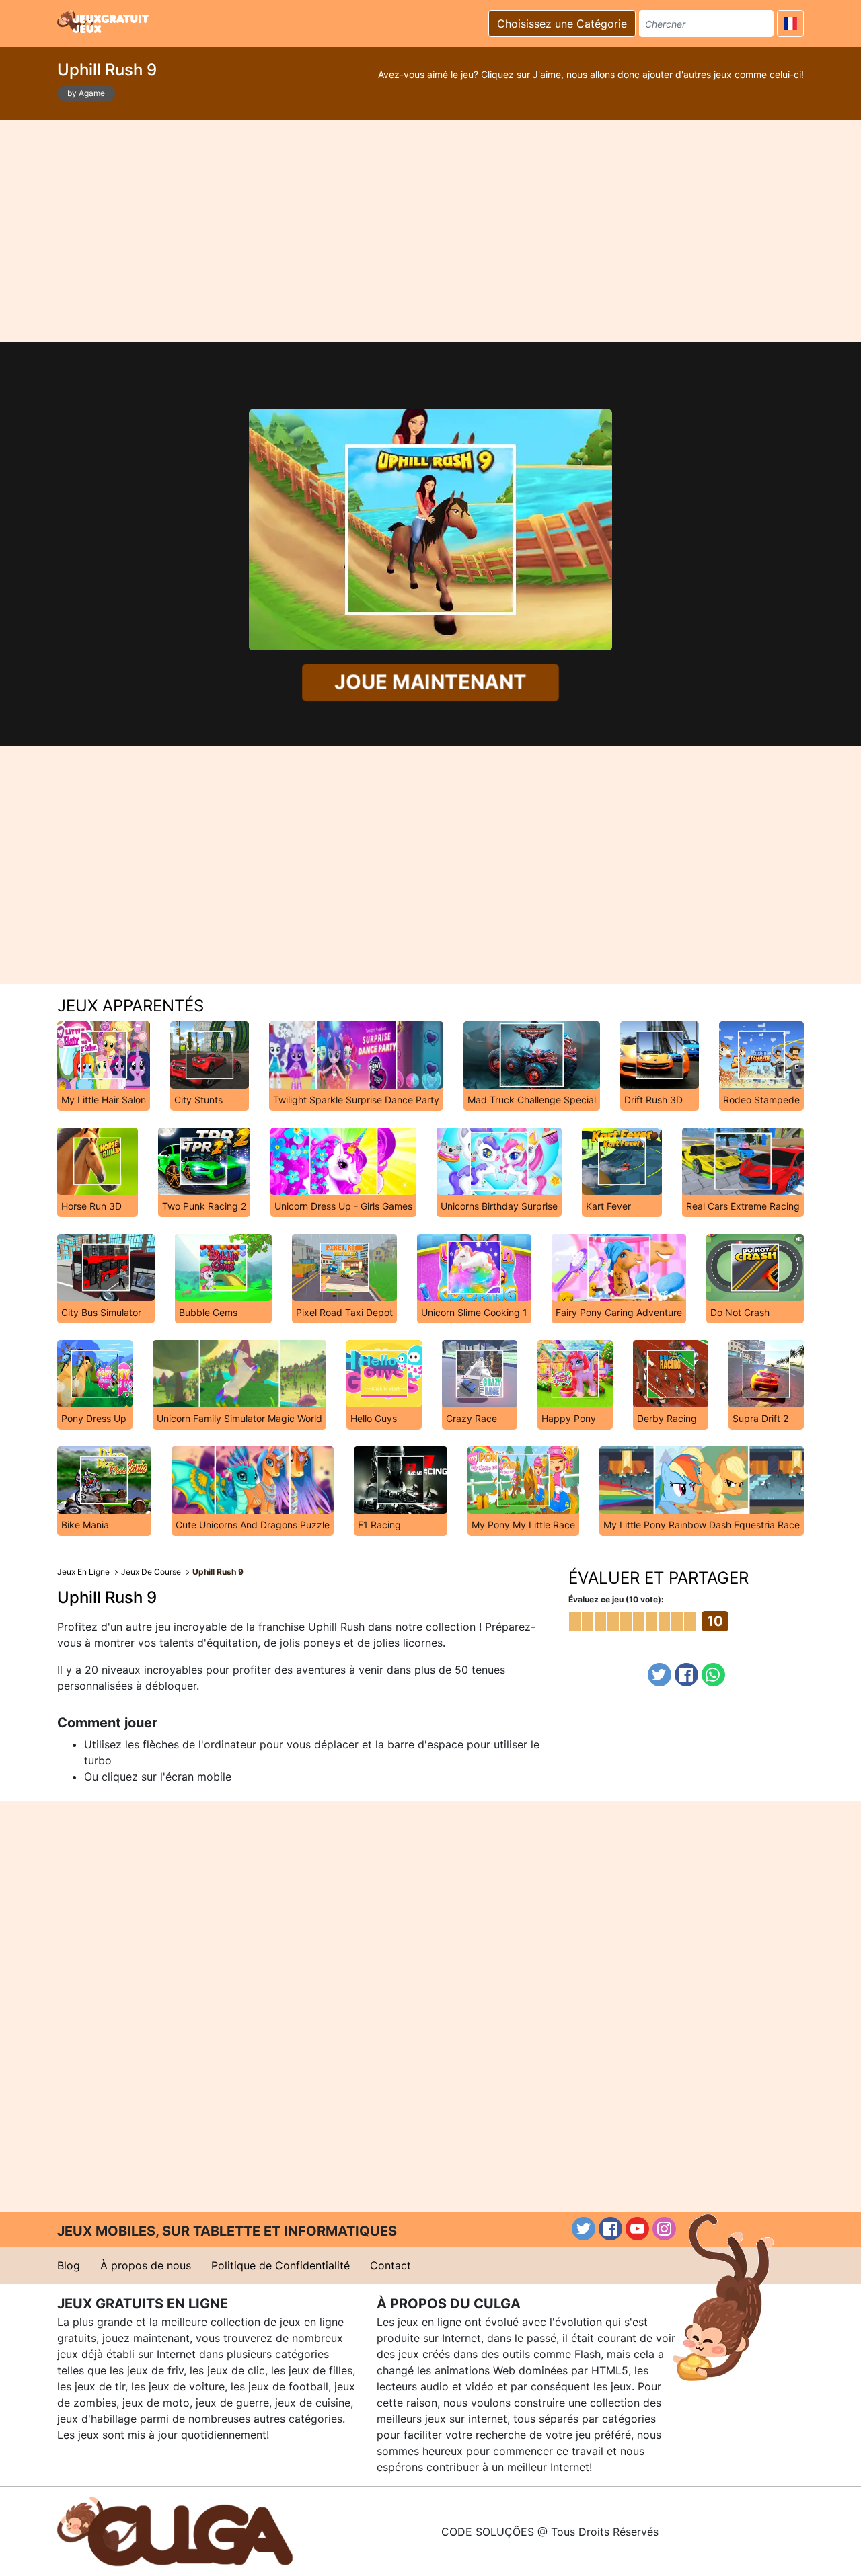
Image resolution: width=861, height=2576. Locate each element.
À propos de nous (146, 2265)
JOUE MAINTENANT (430, 682)
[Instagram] (664, 2229)
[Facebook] (686, 1675)
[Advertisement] (430, 231)
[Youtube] (637, 2229)
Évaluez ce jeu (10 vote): (616, 1599)
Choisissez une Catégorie (562, 24)
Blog (69, 2265)
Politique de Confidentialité (280, 2265)
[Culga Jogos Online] (175, 2530)
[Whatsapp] (713, 1675)
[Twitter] (660, 1675)
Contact (390, 2265)
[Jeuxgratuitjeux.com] (104, 22)
